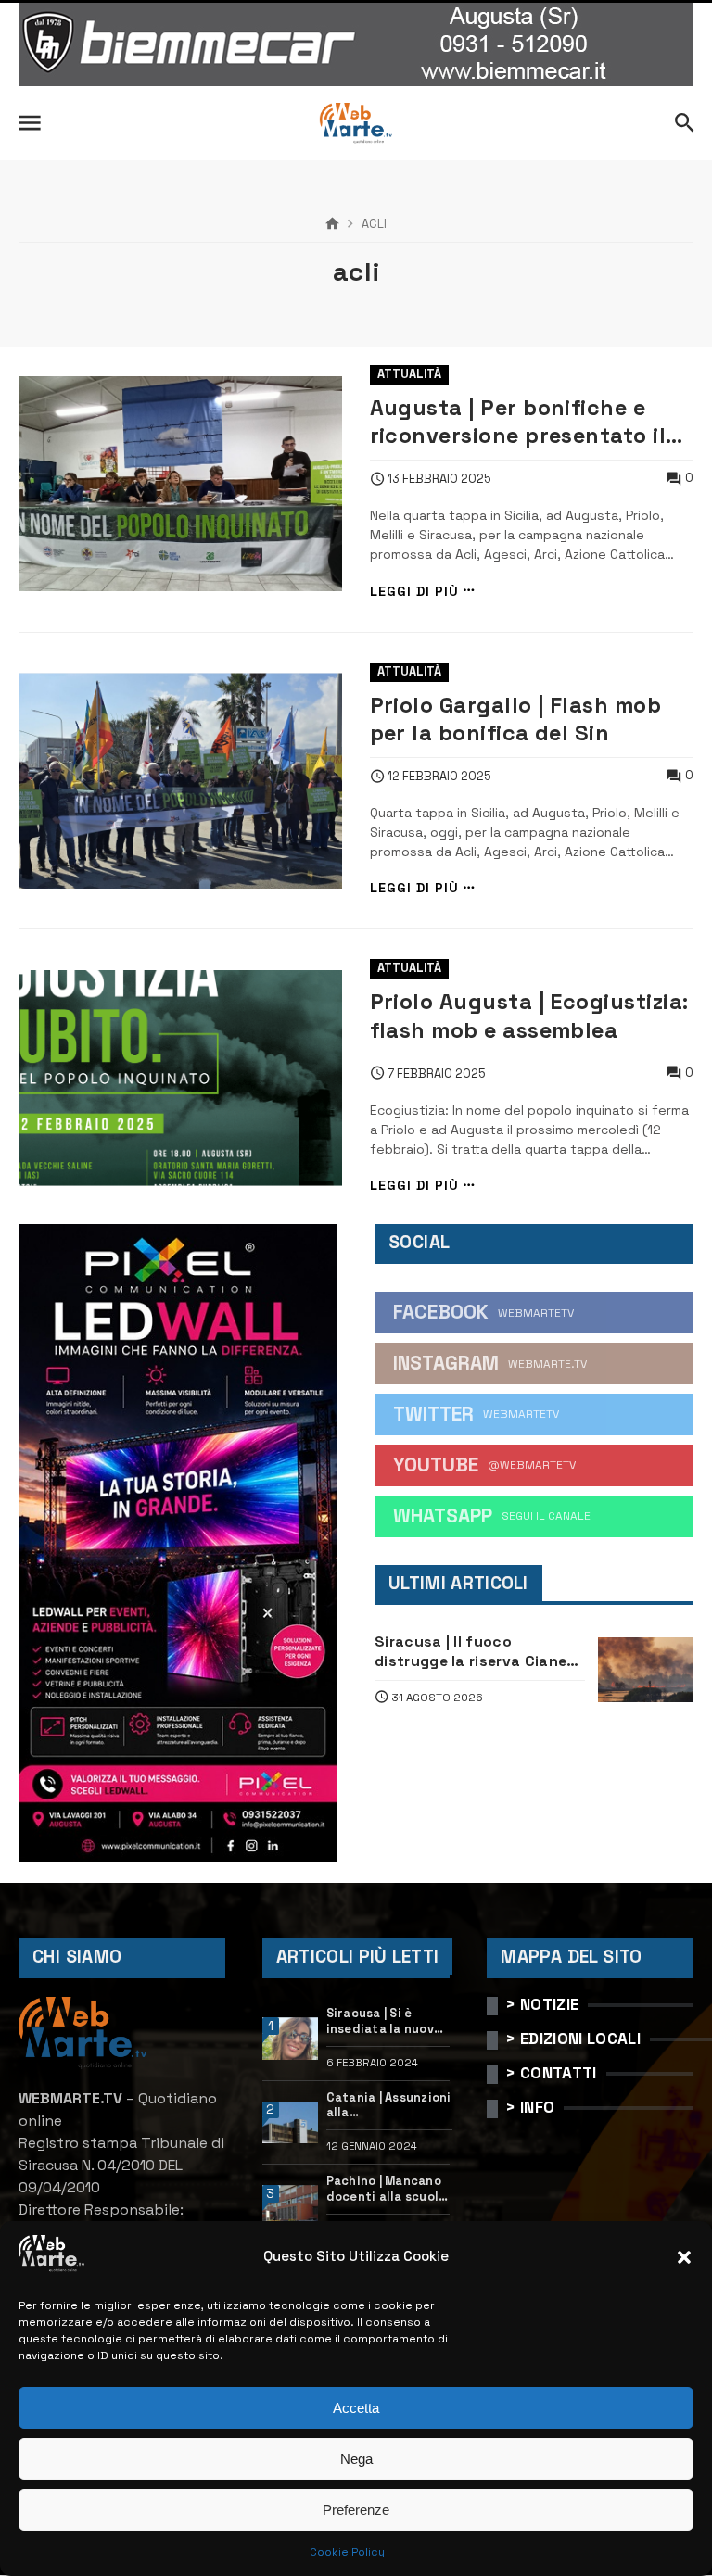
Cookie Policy (347, 2552)
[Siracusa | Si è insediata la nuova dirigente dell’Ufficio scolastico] (291, 2039)
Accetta (356, 2408)
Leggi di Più (414, 591)
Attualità (409, 374)
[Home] (332, 224)
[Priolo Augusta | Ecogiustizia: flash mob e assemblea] (180, 1078)
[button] (684, 2257)
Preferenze (356, 2510)
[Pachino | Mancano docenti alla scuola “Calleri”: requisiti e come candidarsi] (291, 2206)
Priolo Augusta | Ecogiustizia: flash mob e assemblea (529, 1016)
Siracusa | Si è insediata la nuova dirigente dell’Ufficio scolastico (384, 2021)
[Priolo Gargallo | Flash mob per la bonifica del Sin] (180, 781)
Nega (356, 2459)
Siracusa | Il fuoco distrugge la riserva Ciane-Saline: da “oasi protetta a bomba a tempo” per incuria (479, 1652)
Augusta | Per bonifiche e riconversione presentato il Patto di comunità (518, 422)
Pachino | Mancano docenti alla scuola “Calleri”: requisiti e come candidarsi (387, 2189)
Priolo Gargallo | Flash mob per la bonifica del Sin (516, 719)
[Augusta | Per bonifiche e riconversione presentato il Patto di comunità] (180, 484)
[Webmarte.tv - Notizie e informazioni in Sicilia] (356, 123)
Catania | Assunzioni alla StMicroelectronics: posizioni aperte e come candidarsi (390, 2106)
